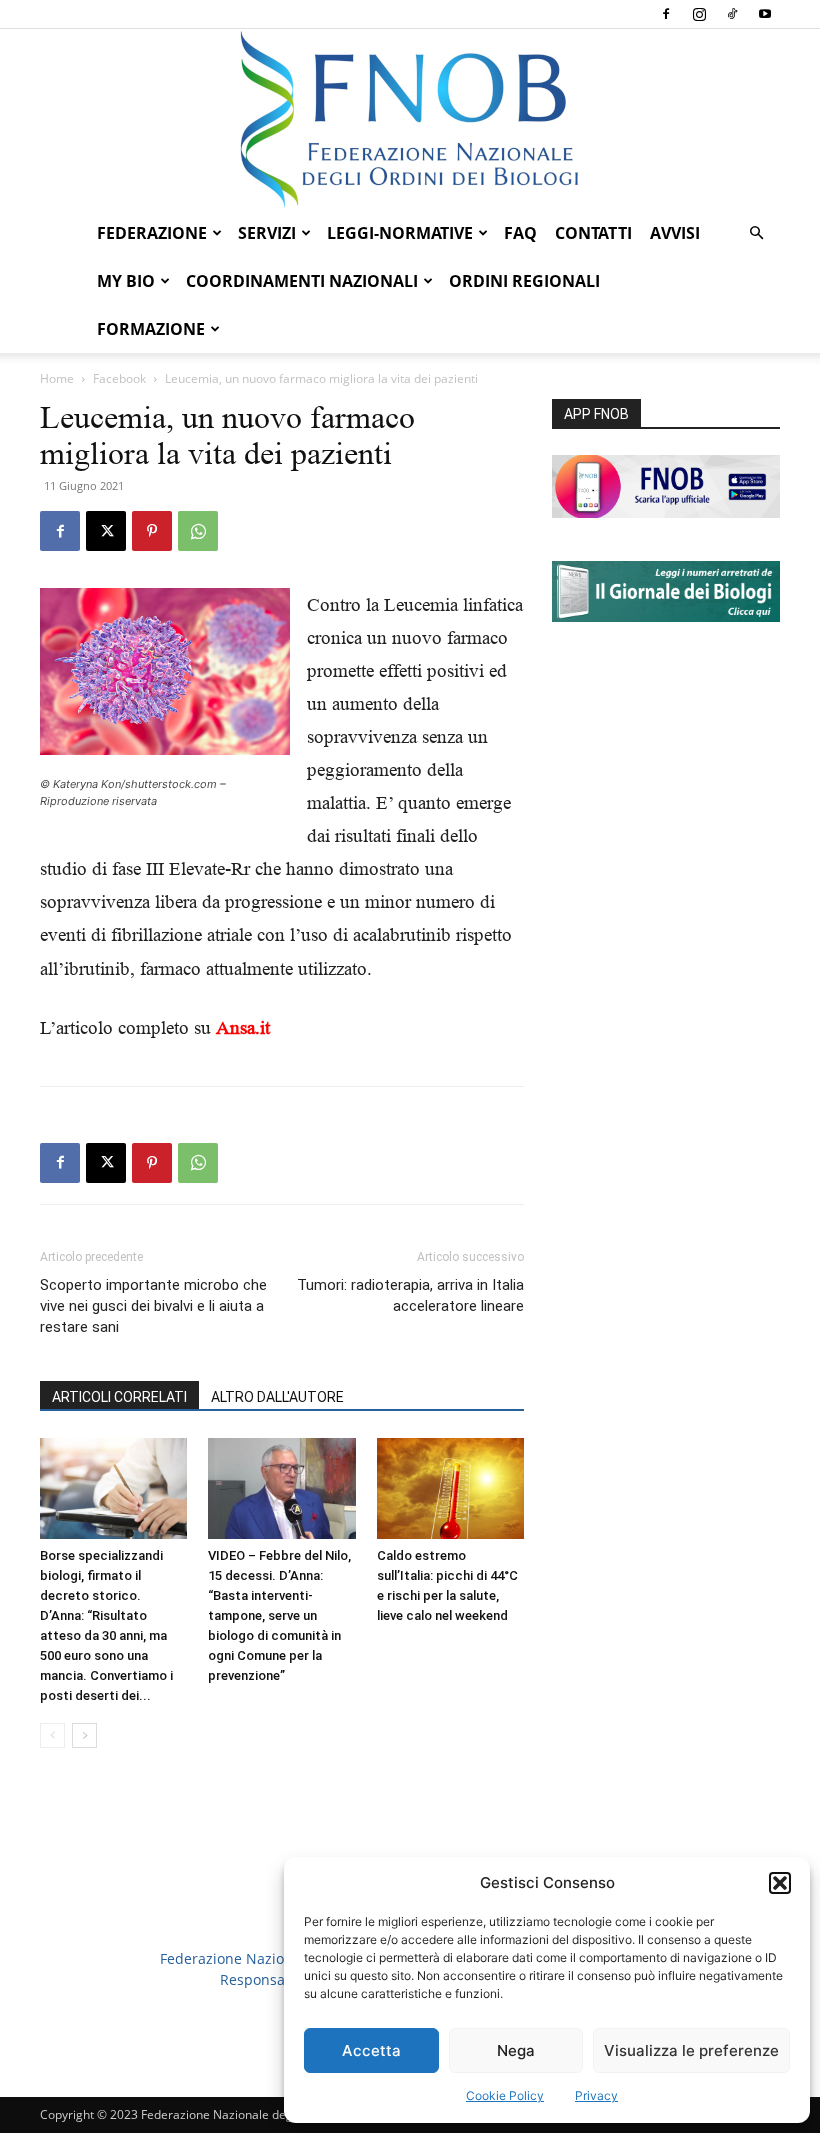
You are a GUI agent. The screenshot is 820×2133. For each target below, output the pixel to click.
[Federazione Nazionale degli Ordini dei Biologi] (410, 119)
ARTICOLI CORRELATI (119, 1397)
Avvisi (675, 233)
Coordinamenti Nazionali (302, 281)
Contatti (593, 233)
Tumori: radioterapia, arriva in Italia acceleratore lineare (410, 1295)
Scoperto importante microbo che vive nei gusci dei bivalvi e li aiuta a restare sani (153, 1306)
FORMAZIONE (151, 329)
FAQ (520, 233)
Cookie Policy (505, 2095)
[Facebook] (666, 14)
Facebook (119, 378)
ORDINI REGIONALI (524, 281)
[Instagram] (699, 14)
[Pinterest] (152, 531)
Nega (516, 2050)
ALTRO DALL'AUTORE (277, 1397)
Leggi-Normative (400, 233)
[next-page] (84, 1735)
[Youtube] (765, 14)
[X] (106, 531)
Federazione (152, 233)
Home (57, 378)
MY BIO (126, 281)
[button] (780, 1883)
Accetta (371, 2050)
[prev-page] (52, 1735)
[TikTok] (732, 14)
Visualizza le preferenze (691, 2050)
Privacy (596, 2095)
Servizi (267, 233)
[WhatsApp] (198, 531)
